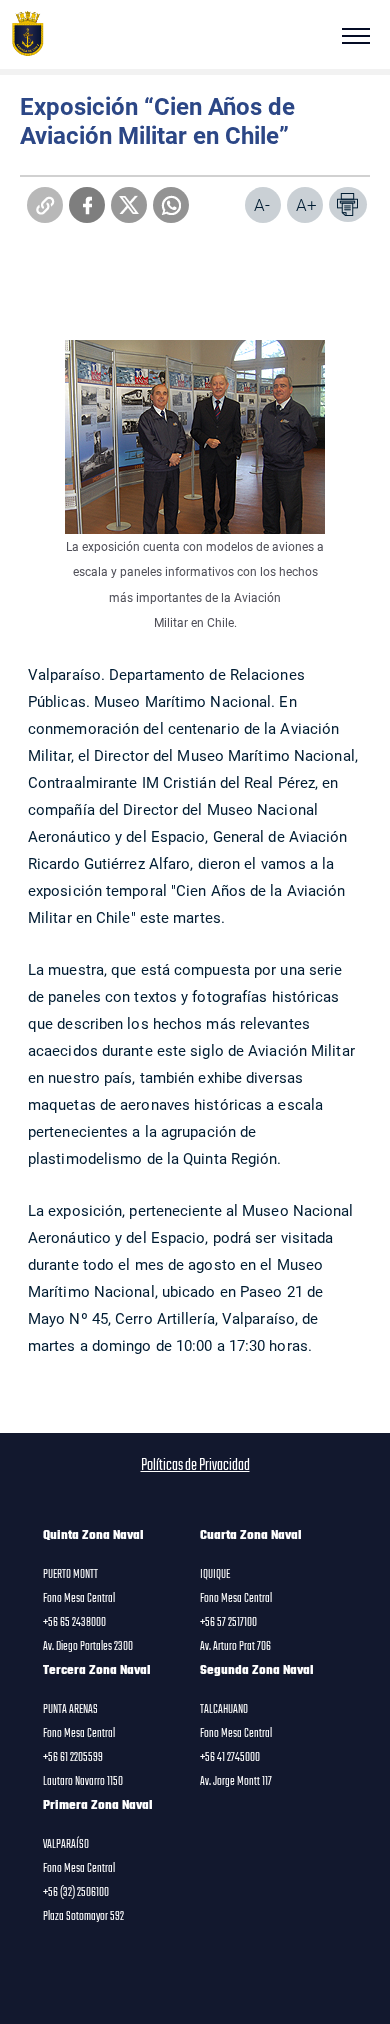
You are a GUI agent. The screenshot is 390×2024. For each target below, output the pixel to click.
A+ (306, 204)
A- (262, 204)
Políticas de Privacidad (195, 1466)
